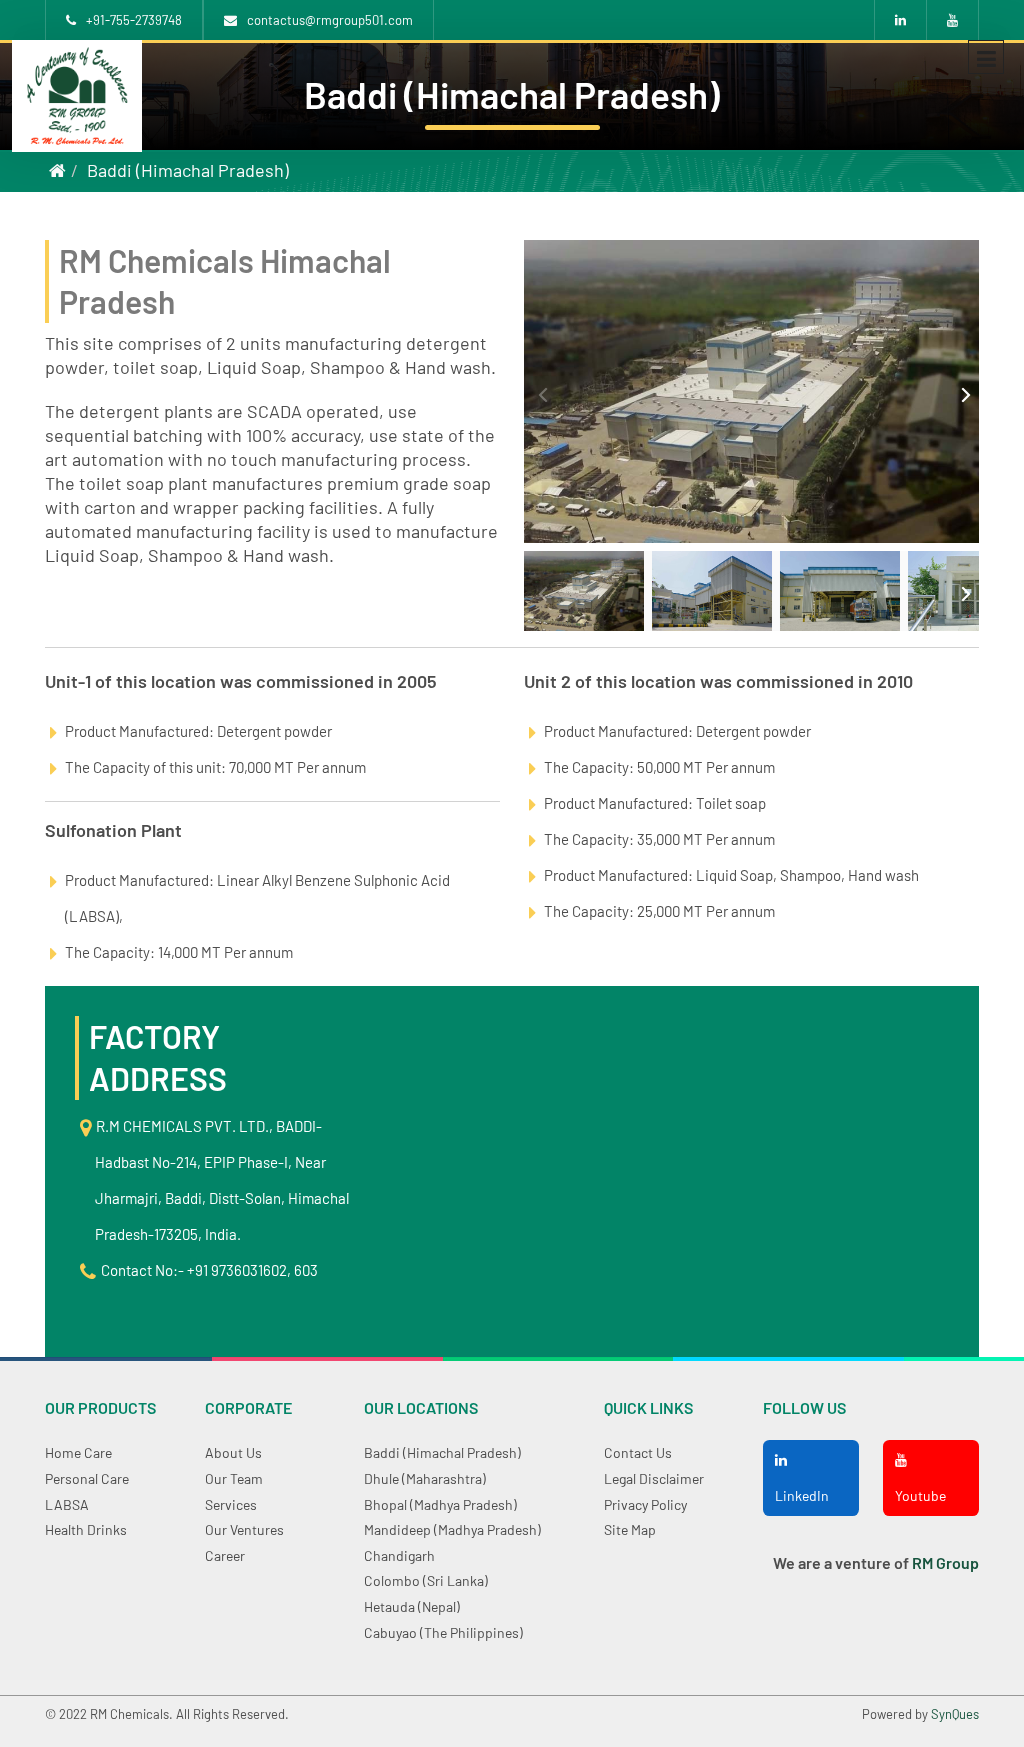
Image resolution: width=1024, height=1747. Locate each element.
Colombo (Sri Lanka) (426, 1580)
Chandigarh (399, 1555)
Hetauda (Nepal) (412, 1606)
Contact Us (638, 1452)
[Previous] (541, 391)
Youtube (920, 1495)
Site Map (630, 1529)
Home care (78, 1452)
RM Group (945, 1562)
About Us (233, 1452)
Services (231, 1504)
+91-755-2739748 (134, 20)
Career (225, 1555)
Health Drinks (86, 1529)
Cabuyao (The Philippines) (443, 1632)
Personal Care (87, 1478)
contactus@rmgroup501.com (330, 20)
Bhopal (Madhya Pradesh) (440, 1504)
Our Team (234, 1478)
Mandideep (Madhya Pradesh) (452, 1529)
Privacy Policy (645, 1504)
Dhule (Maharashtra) (425, 1478)
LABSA (67, 1504)
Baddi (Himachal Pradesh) (188, 170)
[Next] (961, 391)
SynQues (955, 1714)
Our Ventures (244, 1529)
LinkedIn (802, 1495)
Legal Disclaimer (654, 1478)
